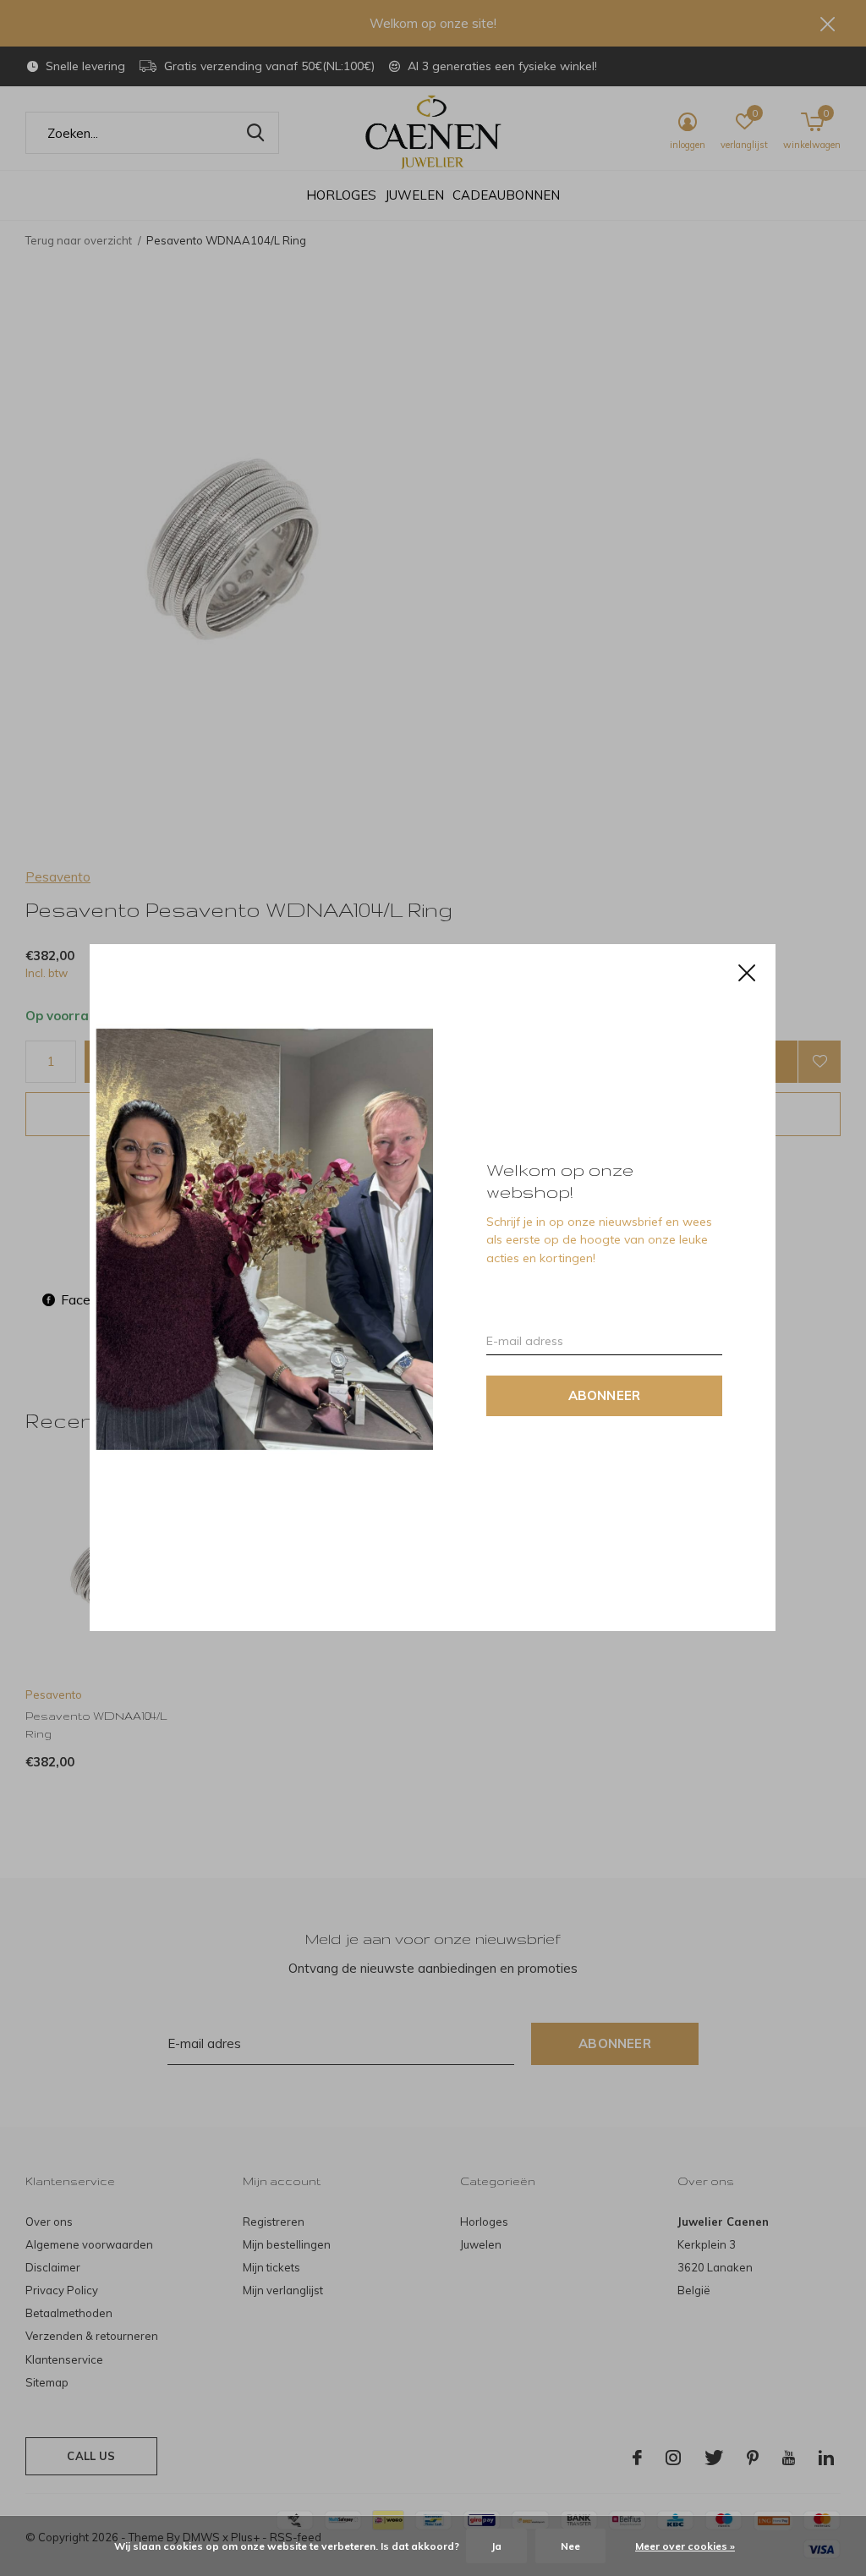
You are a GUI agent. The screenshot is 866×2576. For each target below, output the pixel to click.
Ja (496, 2546)
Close (748, 973)
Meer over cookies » (685, 2546)
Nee (570, 2546)
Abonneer (605, 1396)
